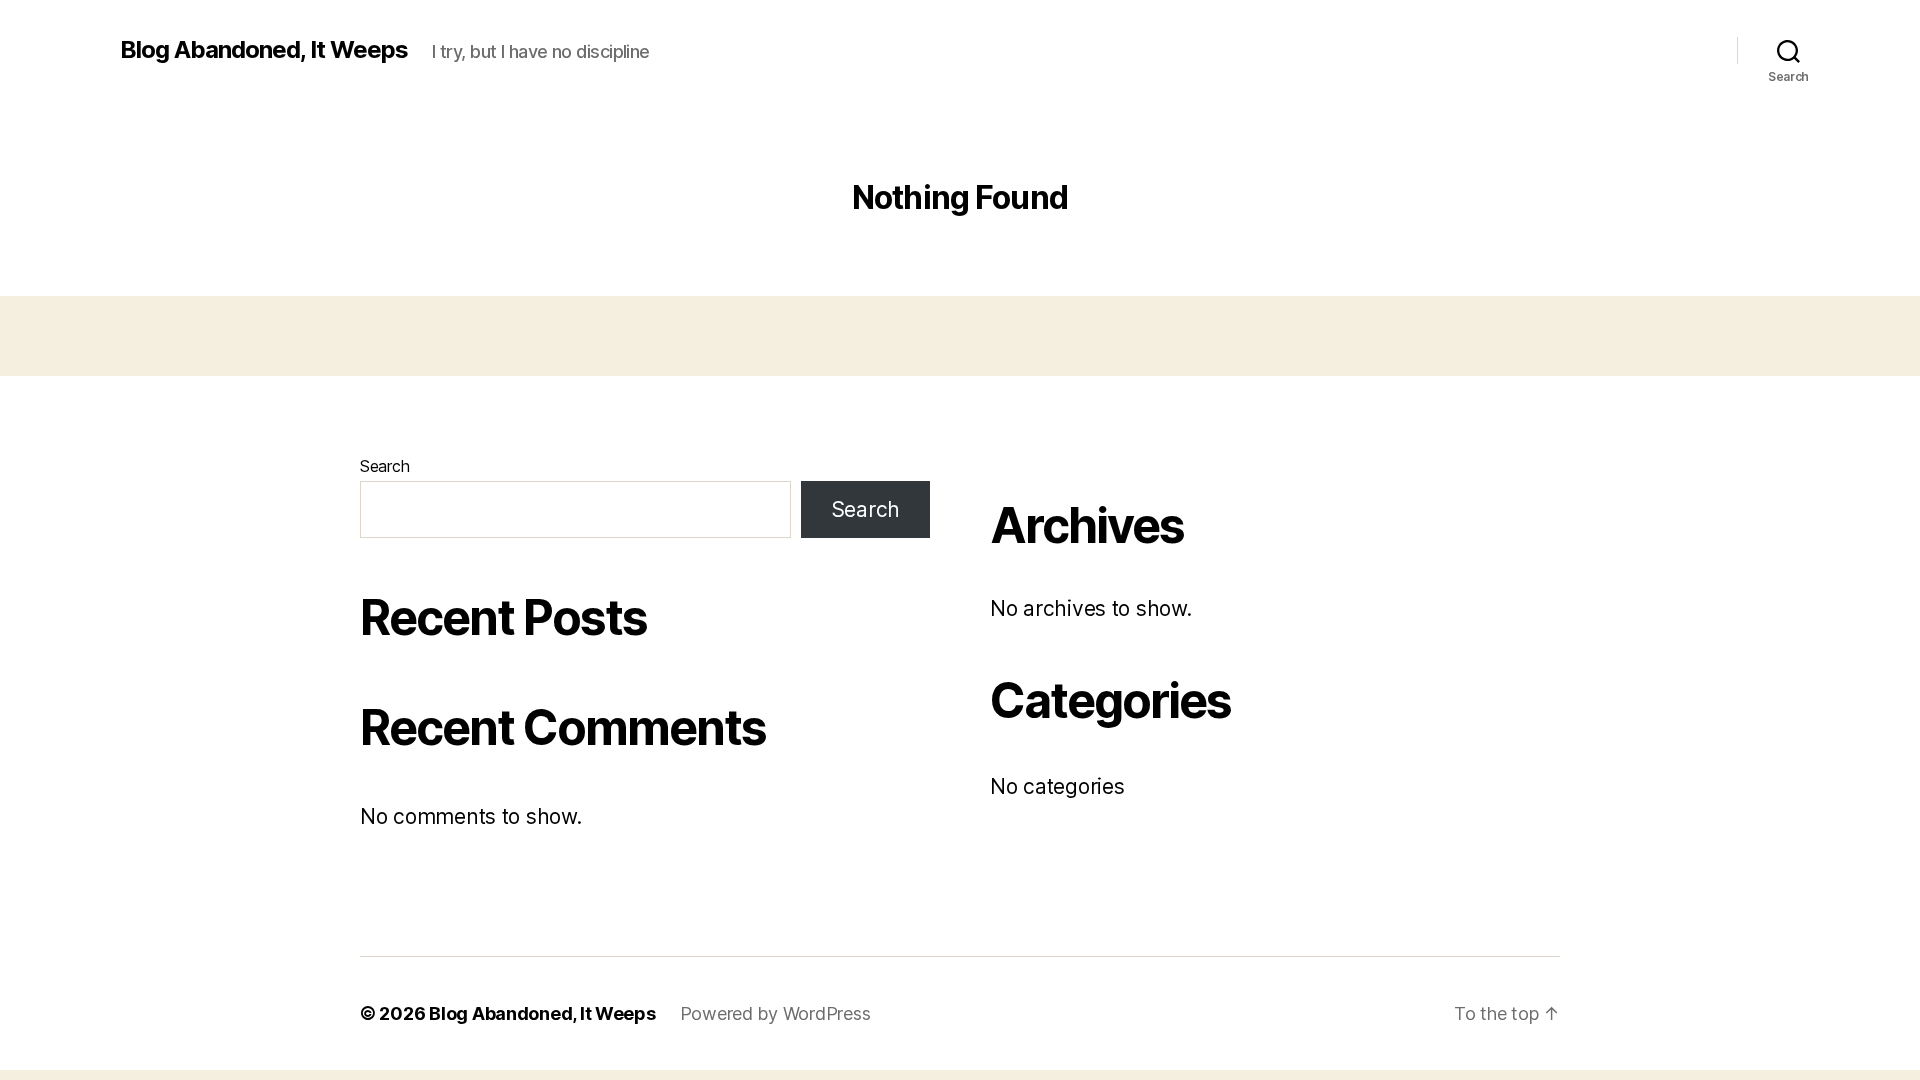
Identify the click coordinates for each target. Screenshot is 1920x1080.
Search (384, 466)
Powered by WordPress (775, 1013)
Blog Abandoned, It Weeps (264, 50)
